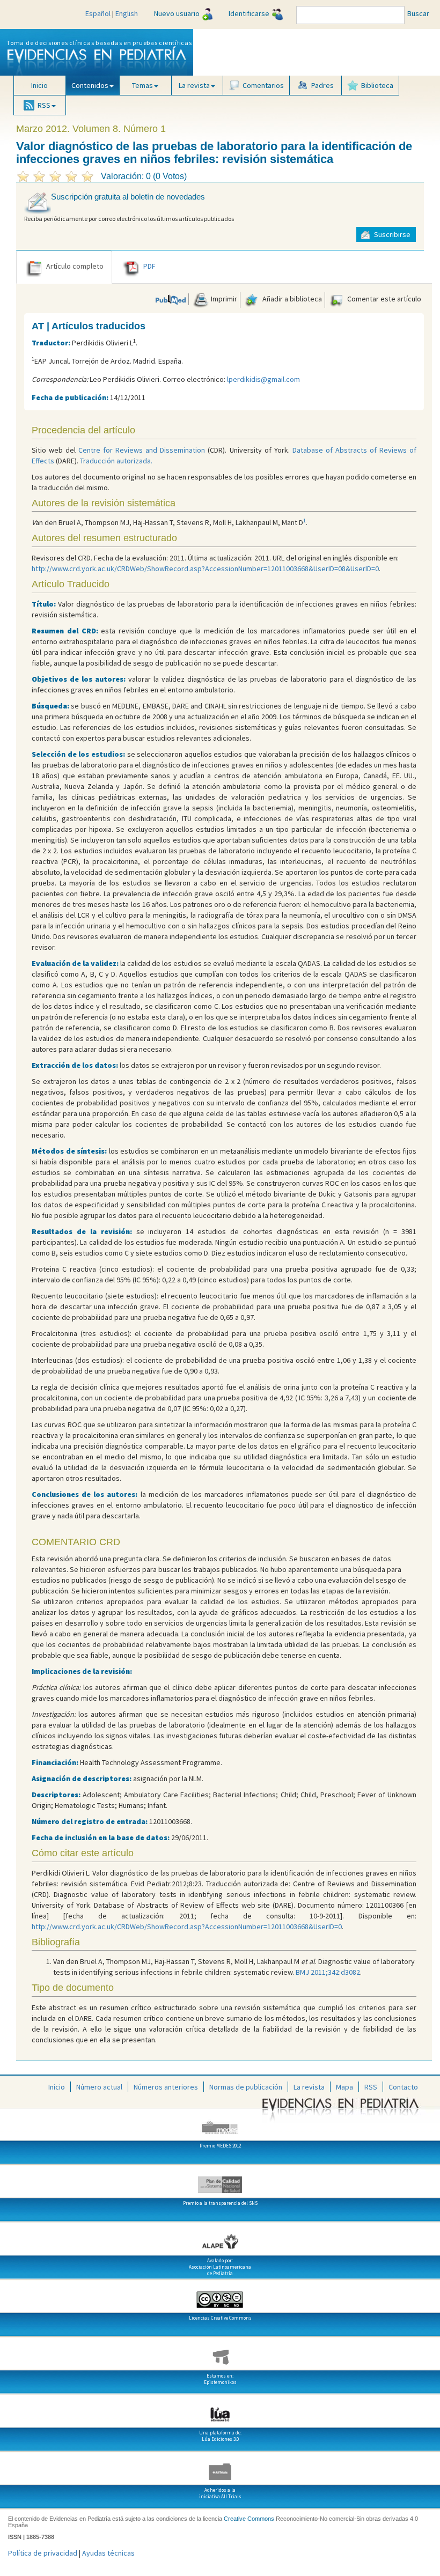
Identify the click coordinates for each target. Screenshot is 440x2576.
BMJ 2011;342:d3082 (328, 1972)
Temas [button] (142, 85)
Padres (322, 85)
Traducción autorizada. (116, 461)
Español (98, 13)
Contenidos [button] (90, 85)
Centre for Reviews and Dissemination (142, 450)
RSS (371, 2087)
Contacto (403, 2087)
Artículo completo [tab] (75, 266)
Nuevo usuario (177, 13)
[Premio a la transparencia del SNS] (220, 2181)
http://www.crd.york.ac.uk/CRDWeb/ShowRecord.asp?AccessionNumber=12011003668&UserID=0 (187, 1927)
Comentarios (263, 85)
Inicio (39, 85)
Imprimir (223, 299)
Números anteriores (166, 2087)
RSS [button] (44, 105)
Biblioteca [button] (377, 85)
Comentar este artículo (383, 299)
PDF (149, 266)
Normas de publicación (246, 2087)
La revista (309, 2087)
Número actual (99, 2087)
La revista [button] (194, 85)
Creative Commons (249, 2519)
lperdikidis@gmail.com (263, 379)
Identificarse (249, 13)
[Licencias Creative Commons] (220, 2295)
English (127, 13)
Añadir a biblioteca (291, 299)
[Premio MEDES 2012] (220, 2123)
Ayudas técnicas (108, 2553)
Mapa (344, 2087)
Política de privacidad (43, 2553)
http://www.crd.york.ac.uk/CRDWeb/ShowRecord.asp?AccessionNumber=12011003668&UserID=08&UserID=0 (205, 569)
